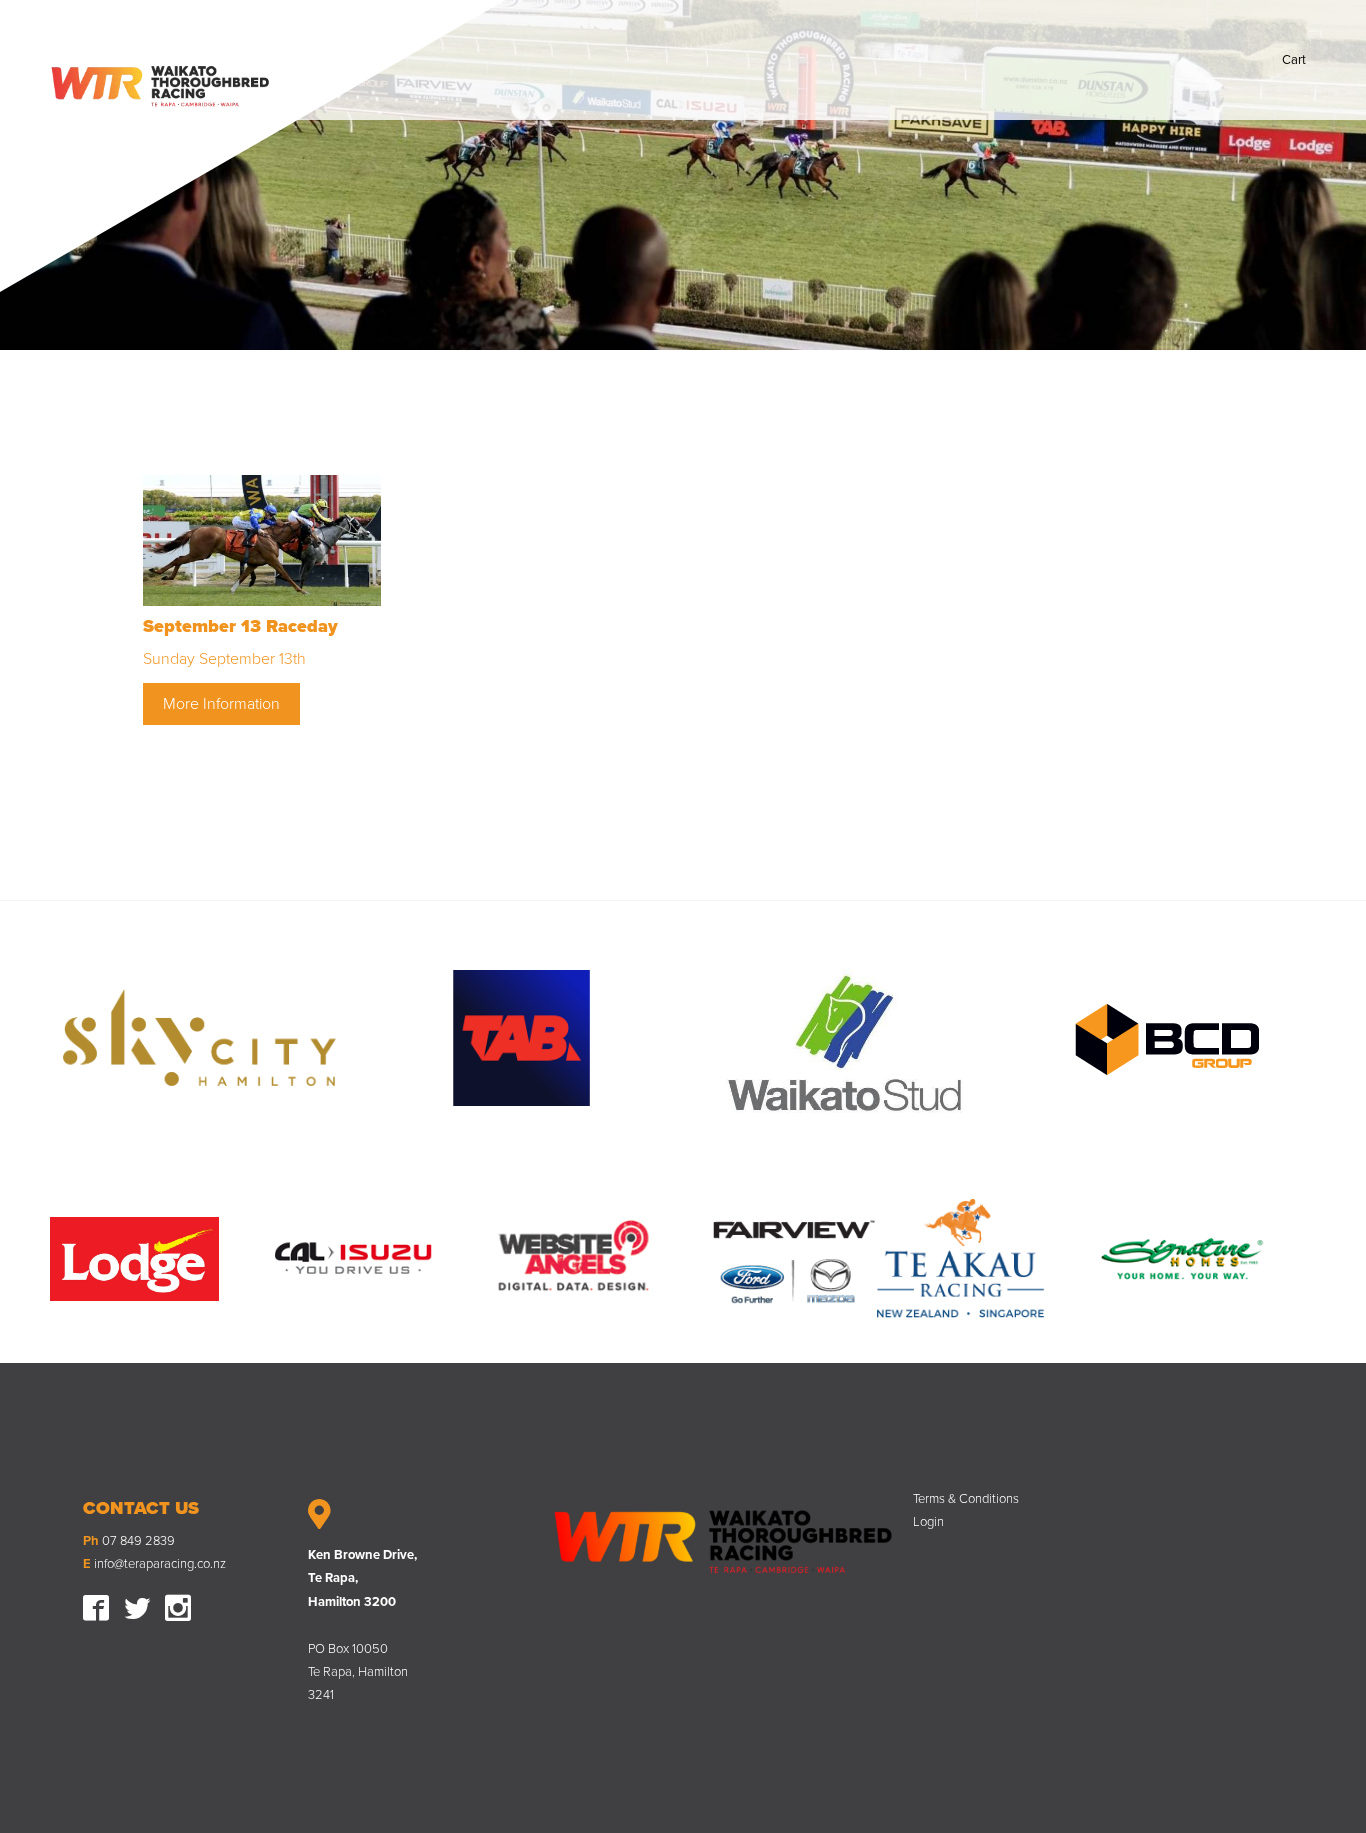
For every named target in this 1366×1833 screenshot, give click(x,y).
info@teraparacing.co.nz (160, 1564)
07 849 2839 (138, 1541)
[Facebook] (96, 1606)
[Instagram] (178, 1606)
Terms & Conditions (966, 1498)
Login (928, 1521)
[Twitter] (137, 1606)
